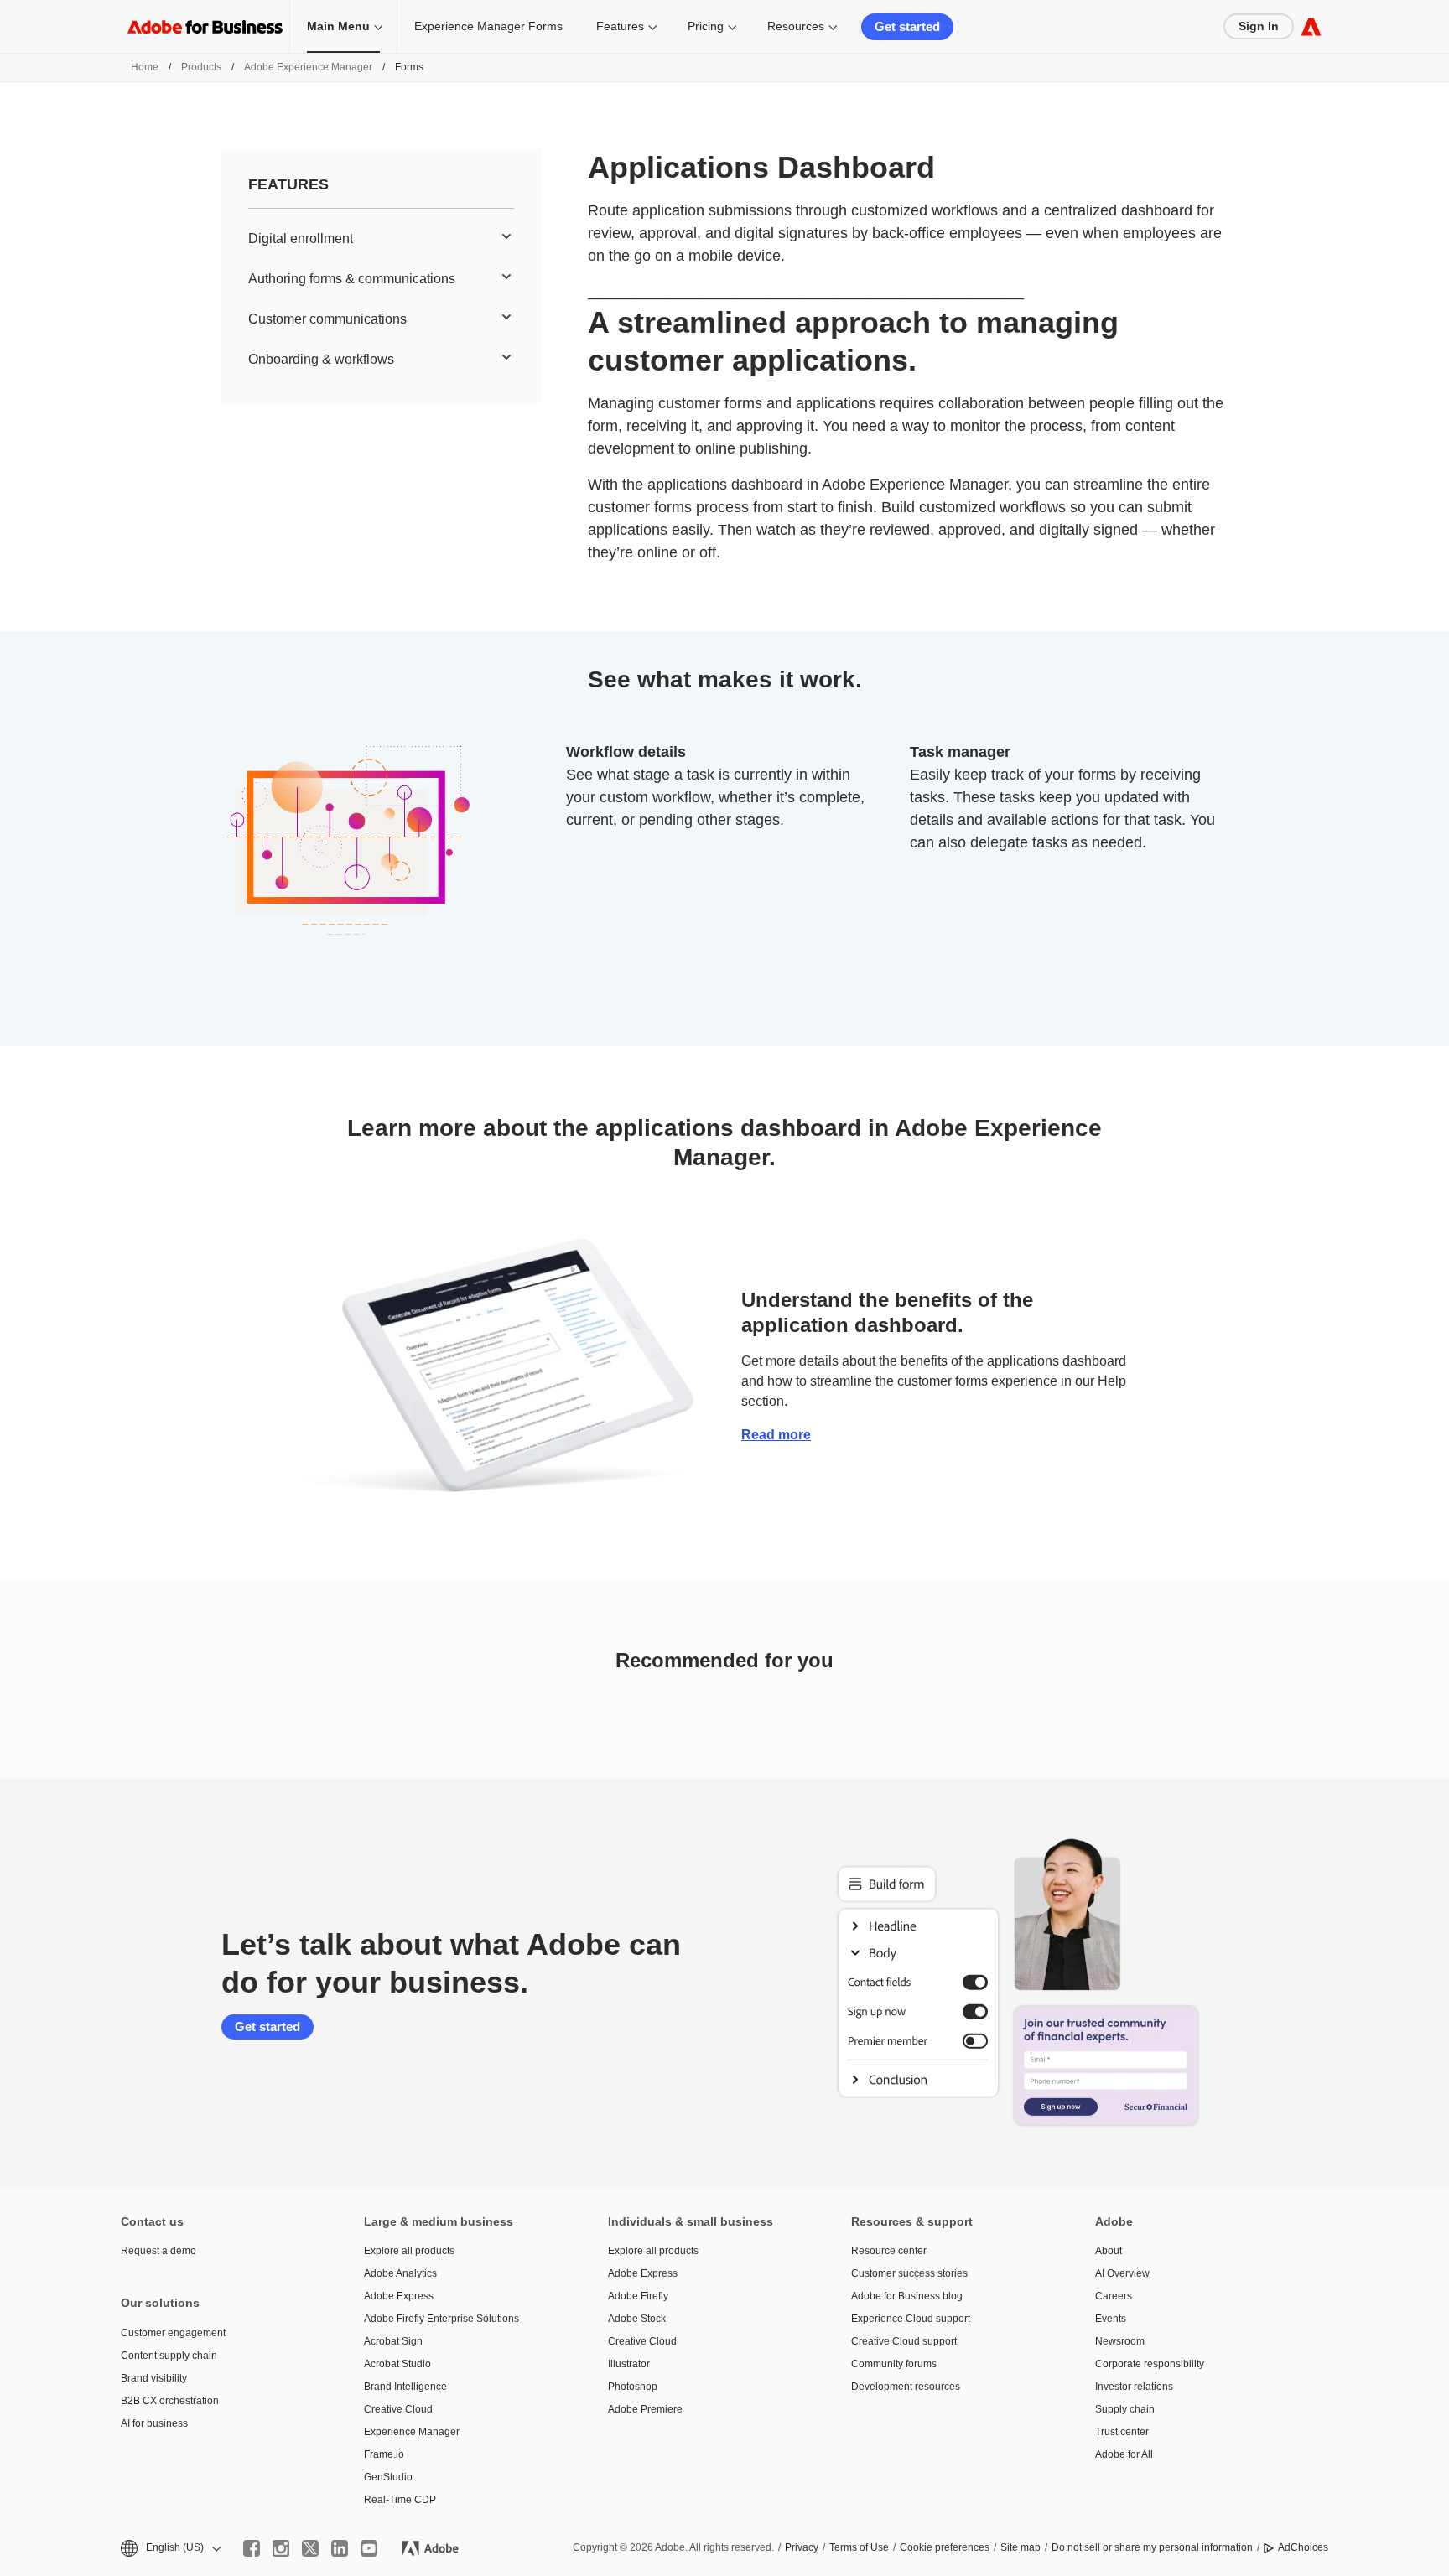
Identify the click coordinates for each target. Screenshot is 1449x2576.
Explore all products (409, 2251)
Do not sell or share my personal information (1152, 2547)
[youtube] (369, 2548)
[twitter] (310, 2548)
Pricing (706, 26)
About (1109, 2251)
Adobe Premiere (645, 2409)
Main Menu (338, 26)
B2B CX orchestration (170, 2401)
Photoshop (633, 2387)
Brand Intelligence (405, 2387)
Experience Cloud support (911, 2319)
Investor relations (1134, 2387)
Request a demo (158, 2251)
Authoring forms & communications (352, 279)
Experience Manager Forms (488, 26)
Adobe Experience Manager (308, 67)
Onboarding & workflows (321, 359)
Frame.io (384, 2454)
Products (201, 67)
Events (1111, 2319)
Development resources (906, 2387)
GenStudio (388, 2477)
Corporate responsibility (1150, 2364)
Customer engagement (173, 2333)
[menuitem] (381, 239)
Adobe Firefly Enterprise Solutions (441, 2319)
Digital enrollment (301, 238)
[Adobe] (1311, 26)
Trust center (1122, 2432)
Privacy (802, 2547)
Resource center (889, 2251)
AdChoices (1303, 2547)
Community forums (894, 2364)
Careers (1114, 2296)
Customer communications (327, 319)
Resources (796, 26)
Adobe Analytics (400, 2273)
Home (145, 67)
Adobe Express (399, 2296)
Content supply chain (169, 2356)
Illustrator (629, 2364)
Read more (776, 1435)
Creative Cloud (398, 2409)
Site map (1021, 2547)
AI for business (154, 2423)
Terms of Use (859, 2547)
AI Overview (1122, 2273)
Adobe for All (1124, 2454)
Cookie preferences (945, 2547)
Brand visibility (154, 2378)
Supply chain (1125, 2409)
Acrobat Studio (397, 2364)
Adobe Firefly (638, 2296)
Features (620, 26)
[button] (169, 2548)
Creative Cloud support (904, 2341)
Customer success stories (909, 2273)
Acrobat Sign (393, 2341)
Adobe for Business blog (907, 2296)
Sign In (1259, 26)
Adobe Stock (637, 2319)
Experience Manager (412, 2432)
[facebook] (252, 2548)
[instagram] (281, 2548)
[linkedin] (340, 2548)
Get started (907, 26)
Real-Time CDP (400, 2500)
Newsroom (1120, 2341)
